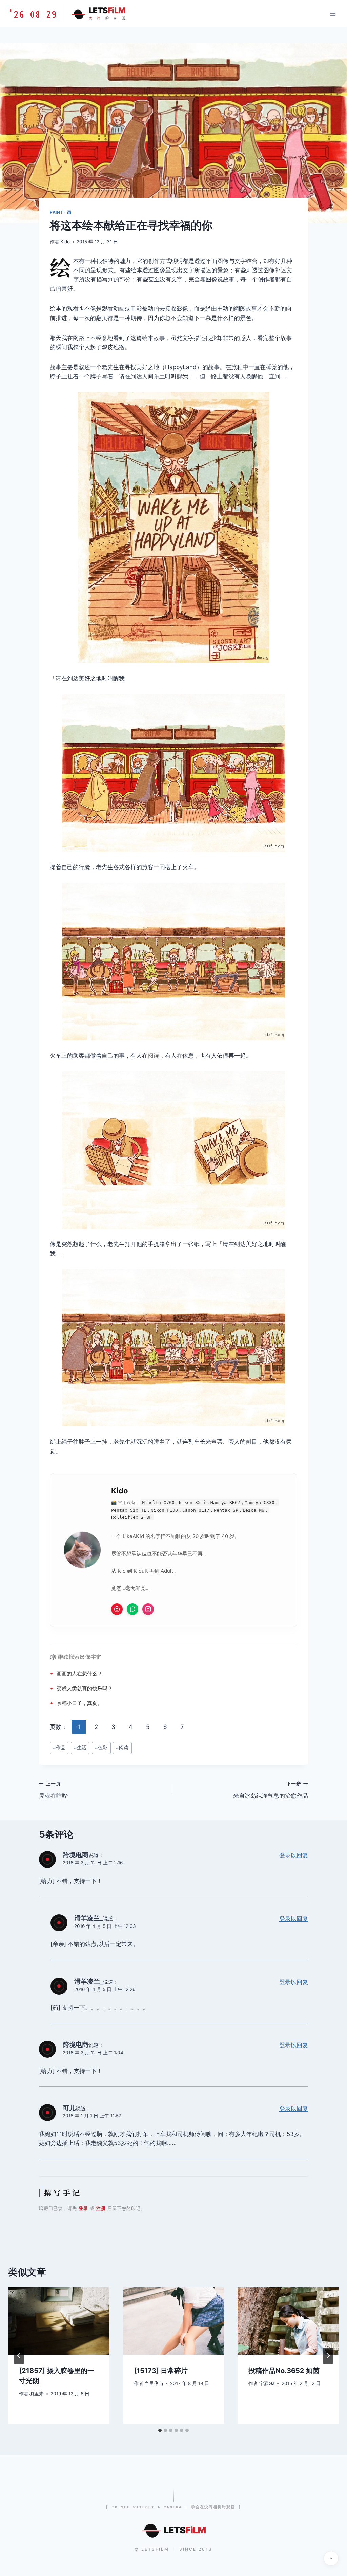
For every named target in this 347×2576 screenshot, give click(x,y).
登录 (83, 2208)
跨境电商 (76, 1855)
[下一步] (328, 2356)
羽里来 (37, 2394)
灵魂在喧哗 (53, 1790)
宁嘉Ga (267, 2383)
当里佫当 (154, 2383)
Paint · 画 (60, 212)
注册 (101, 2208)
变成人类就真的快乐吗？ (85, 1688)
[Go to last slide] (19, 2356)
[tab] (160, 2430)
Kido (65, 242)
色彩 (101, 1748)
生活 (80, 1748)
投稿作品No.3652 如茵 (284, 2371)
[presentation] (59, 2321)
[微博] (117, 1609)
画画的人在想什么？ (79, 1673)
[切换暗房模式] (331, 2558)
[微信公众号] (132, 1609)
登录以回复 (294, 1855)
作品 (59, 1748)
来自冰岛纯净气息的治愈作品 (271, 1790)
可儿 (69, 2108)
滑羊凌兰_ (89, 1918)
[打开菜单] (333, 13)
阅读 (154, 1056)
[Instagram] (148, 1609)
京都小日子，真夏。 (79, 1703)
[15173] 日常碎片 (161, 2371)
